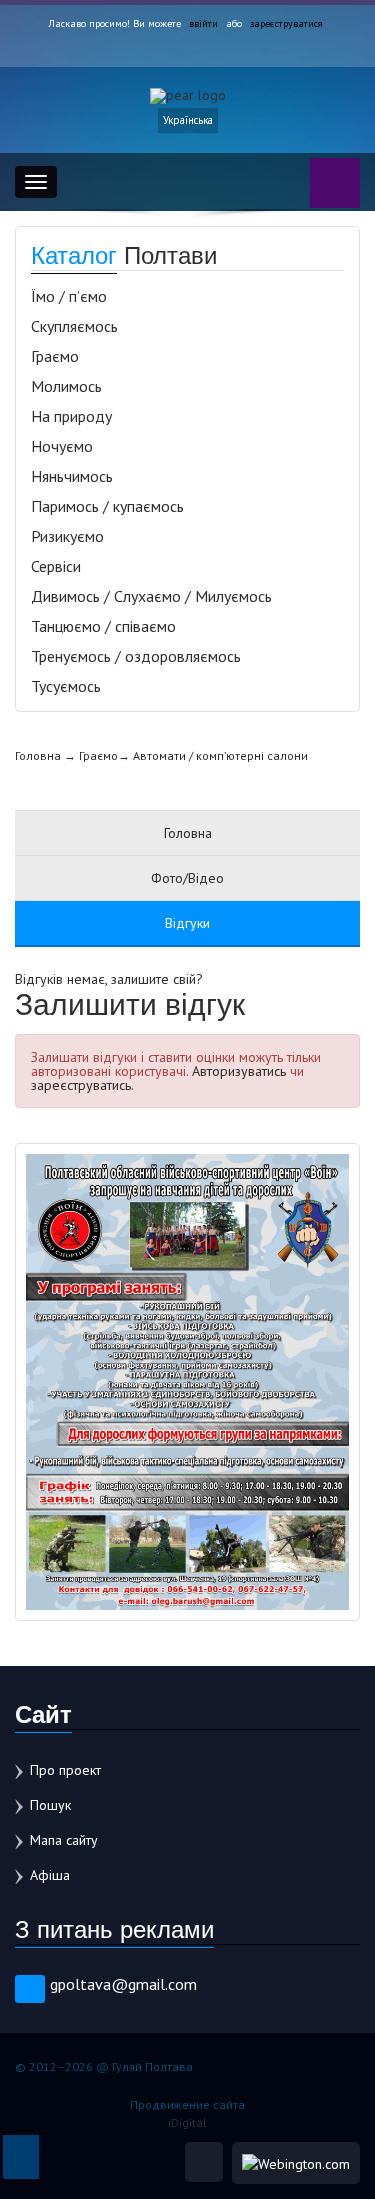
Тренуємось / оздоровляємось (136, 656)
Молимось (66, 386)
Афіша (50, 1875)
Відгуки (187, 923)
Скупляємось (74, 326)
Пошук (50, 1805)
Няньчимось (72, 476)
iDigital (187, 2122)
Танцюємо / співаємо (103, 626)
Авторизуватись (239, 1071)
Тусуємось (66, 686)
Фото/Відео (187, 878)
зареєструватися (286, 23)
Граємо (55, 356)
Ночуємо (62, 446)
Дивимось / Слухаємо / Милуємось (151, 596)
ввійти (203, 23)
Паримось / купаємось (107, 506)
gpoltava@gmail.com (123, 1984)
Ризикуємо (67, 536)
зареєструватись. (82, 1085)
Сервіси (56, 566)
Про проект (65, 1770)
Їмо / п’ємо (69, 296)
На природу (71, 416)
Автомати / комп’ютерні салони (220, 755)
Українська (188, 120)
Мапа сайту (64, 1840)
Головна (38, 755)
